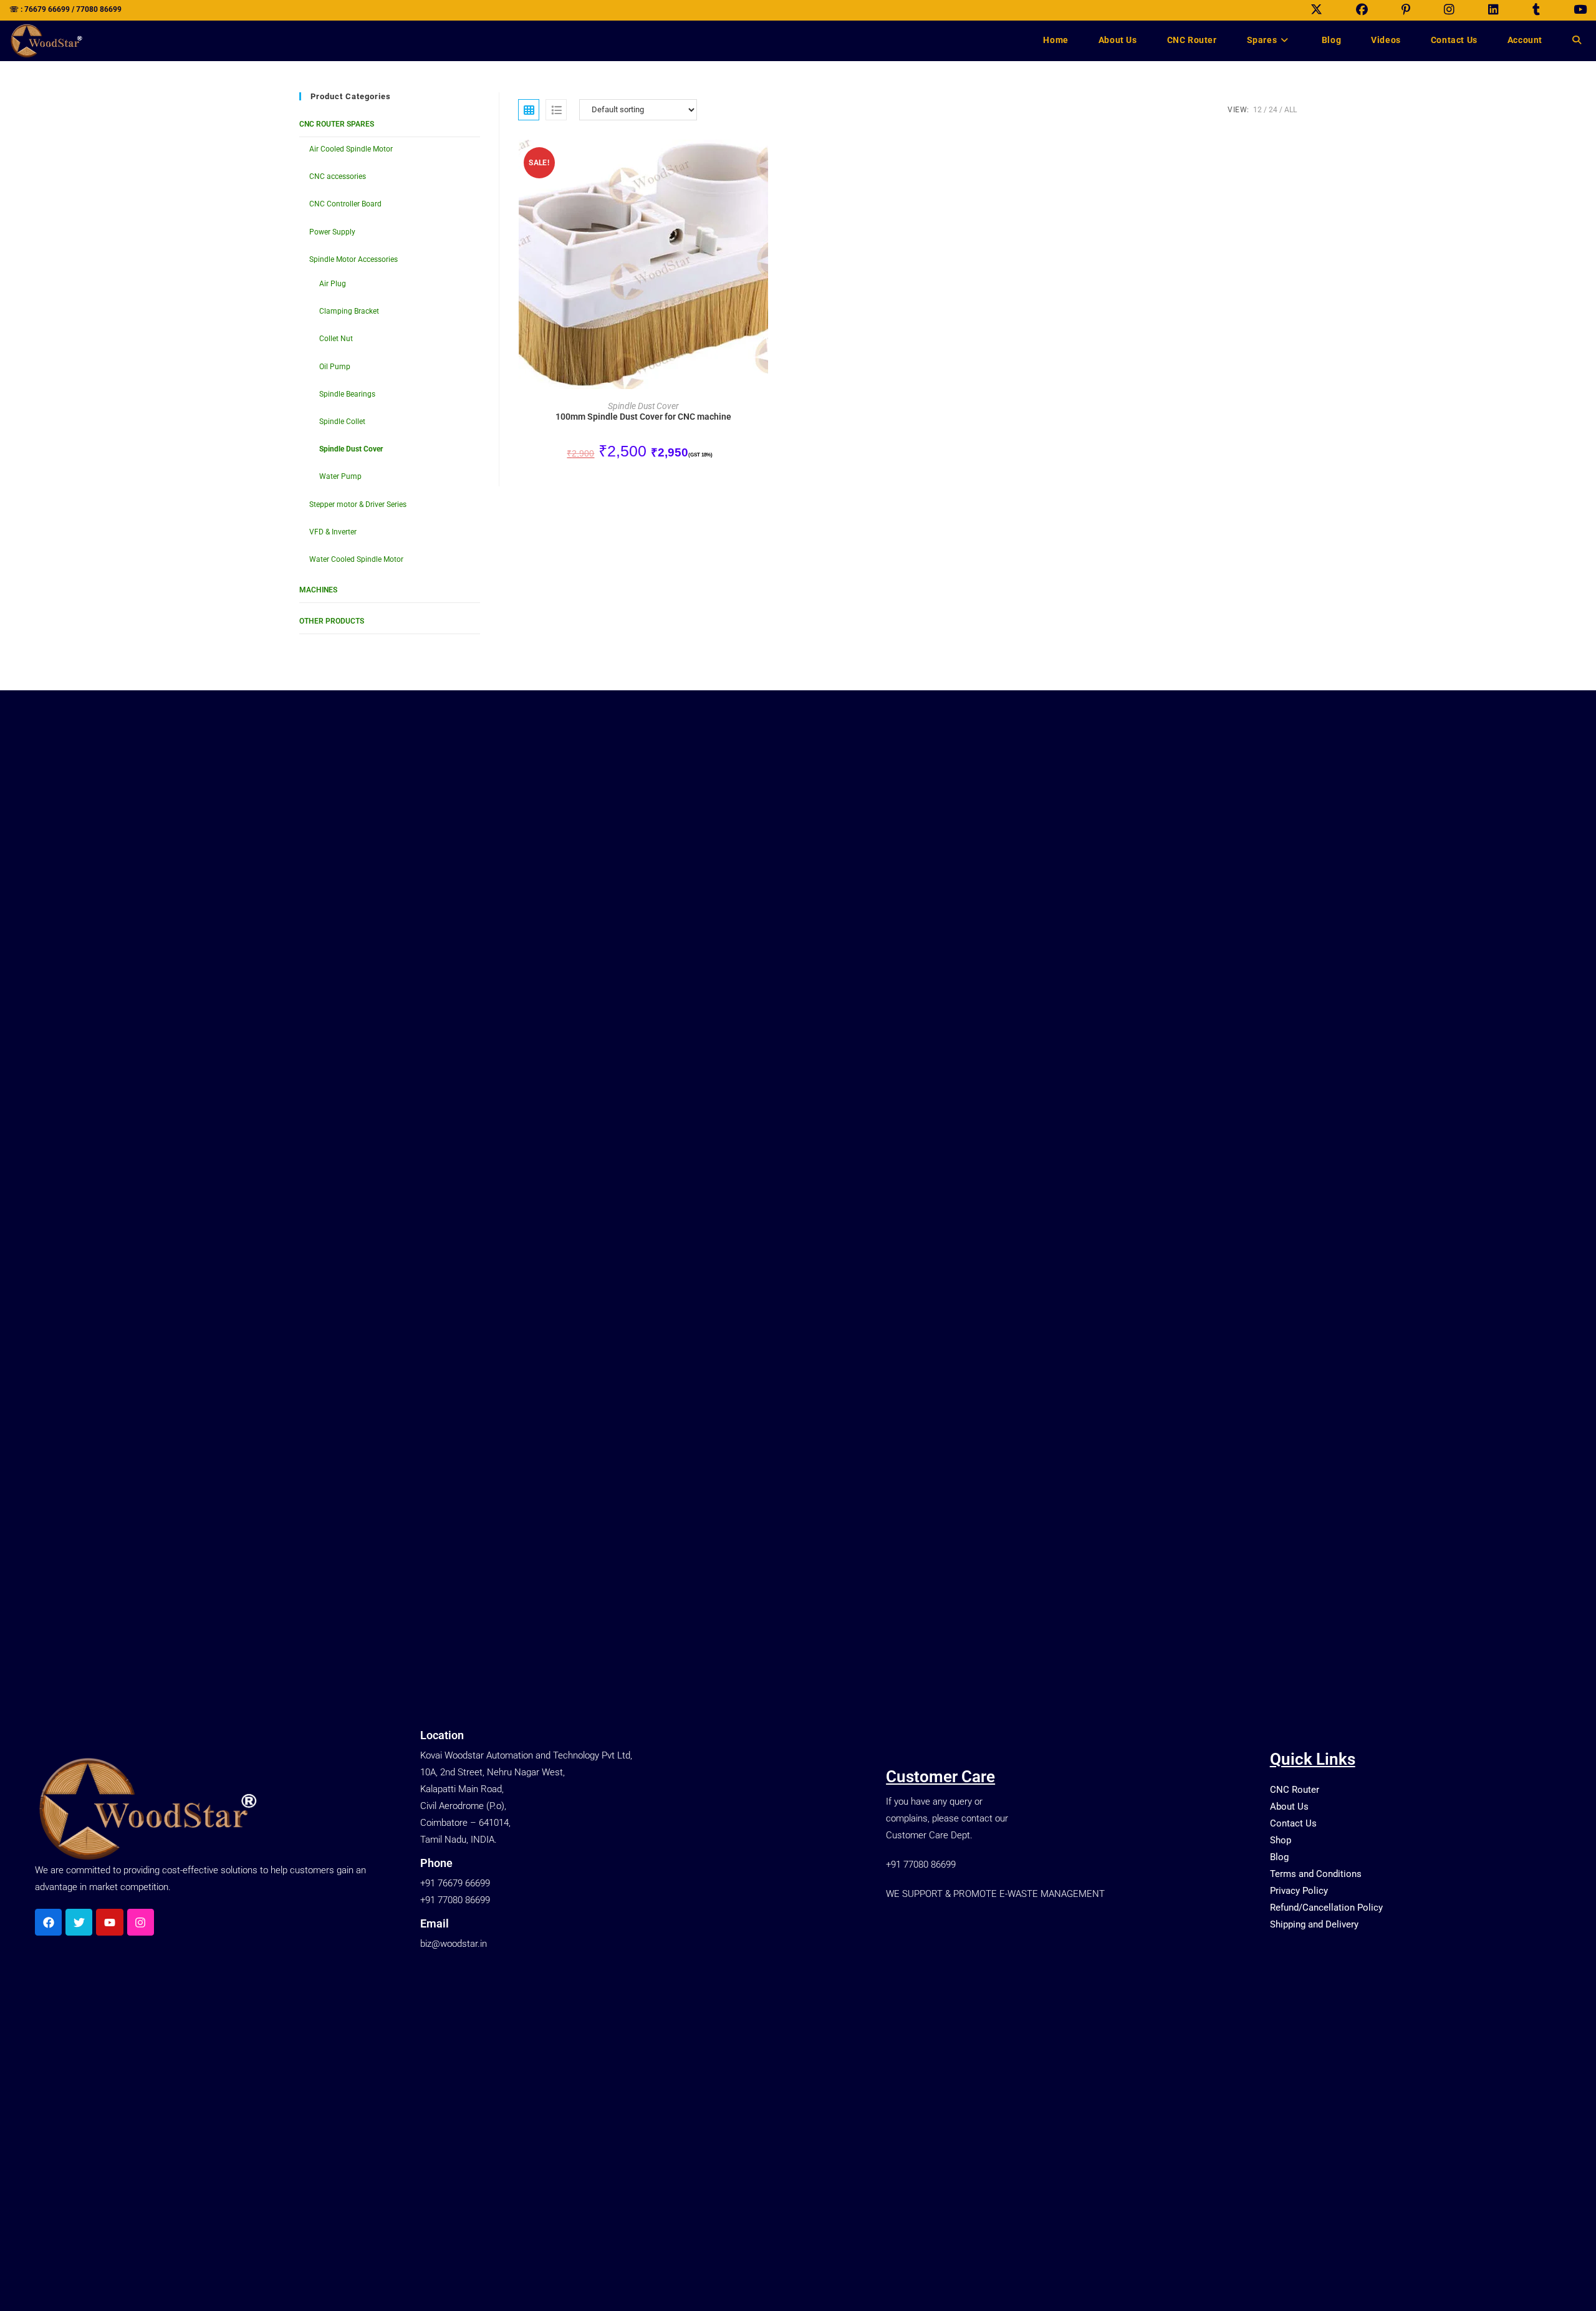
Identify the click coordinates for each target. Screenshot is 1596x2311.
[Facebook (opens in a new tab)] (1362, 10)
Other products (332, 621)
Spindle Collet (342, 422)
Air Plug (333, 284)
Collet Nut (336, 339)
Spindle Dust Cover (351, 449)
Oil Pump (335, 367)
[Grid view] (529, 110)
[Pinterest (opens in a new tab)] (1406, 10)
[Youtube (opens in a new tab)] (1572, 10)
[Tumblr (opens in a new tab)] (1536, 10)
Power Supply (332, 232)
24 (1273, 110)
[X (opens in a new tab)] (1316, 10)
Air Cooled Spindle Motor (351, 149)
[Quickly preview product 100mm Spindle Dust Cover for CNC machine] (766, 162)
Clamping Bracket (349, 311)
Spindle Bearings (347, 394)
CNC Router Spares (337, 124)
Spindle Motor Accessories (353, 259)
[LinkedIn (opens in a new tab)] (1493, 10)
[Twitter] (79, 1922)
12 (1257, 110)
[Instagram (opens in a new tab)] (1449, 10)
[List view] (556, 110)
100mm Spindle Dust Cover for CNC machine (643, 417)
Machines (318, 590)
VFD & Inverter (333, 532)
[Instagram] (141, 1922)
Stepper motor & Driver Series (358, 504)
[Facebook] (48, 1922)
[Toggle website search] (1577, 40)
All (1291, 110)
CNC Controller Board (345, 204)
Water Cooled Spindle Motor (356, 559)
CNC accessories (338, 176)
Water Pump (340, 476)
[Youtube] (109, 1922)
